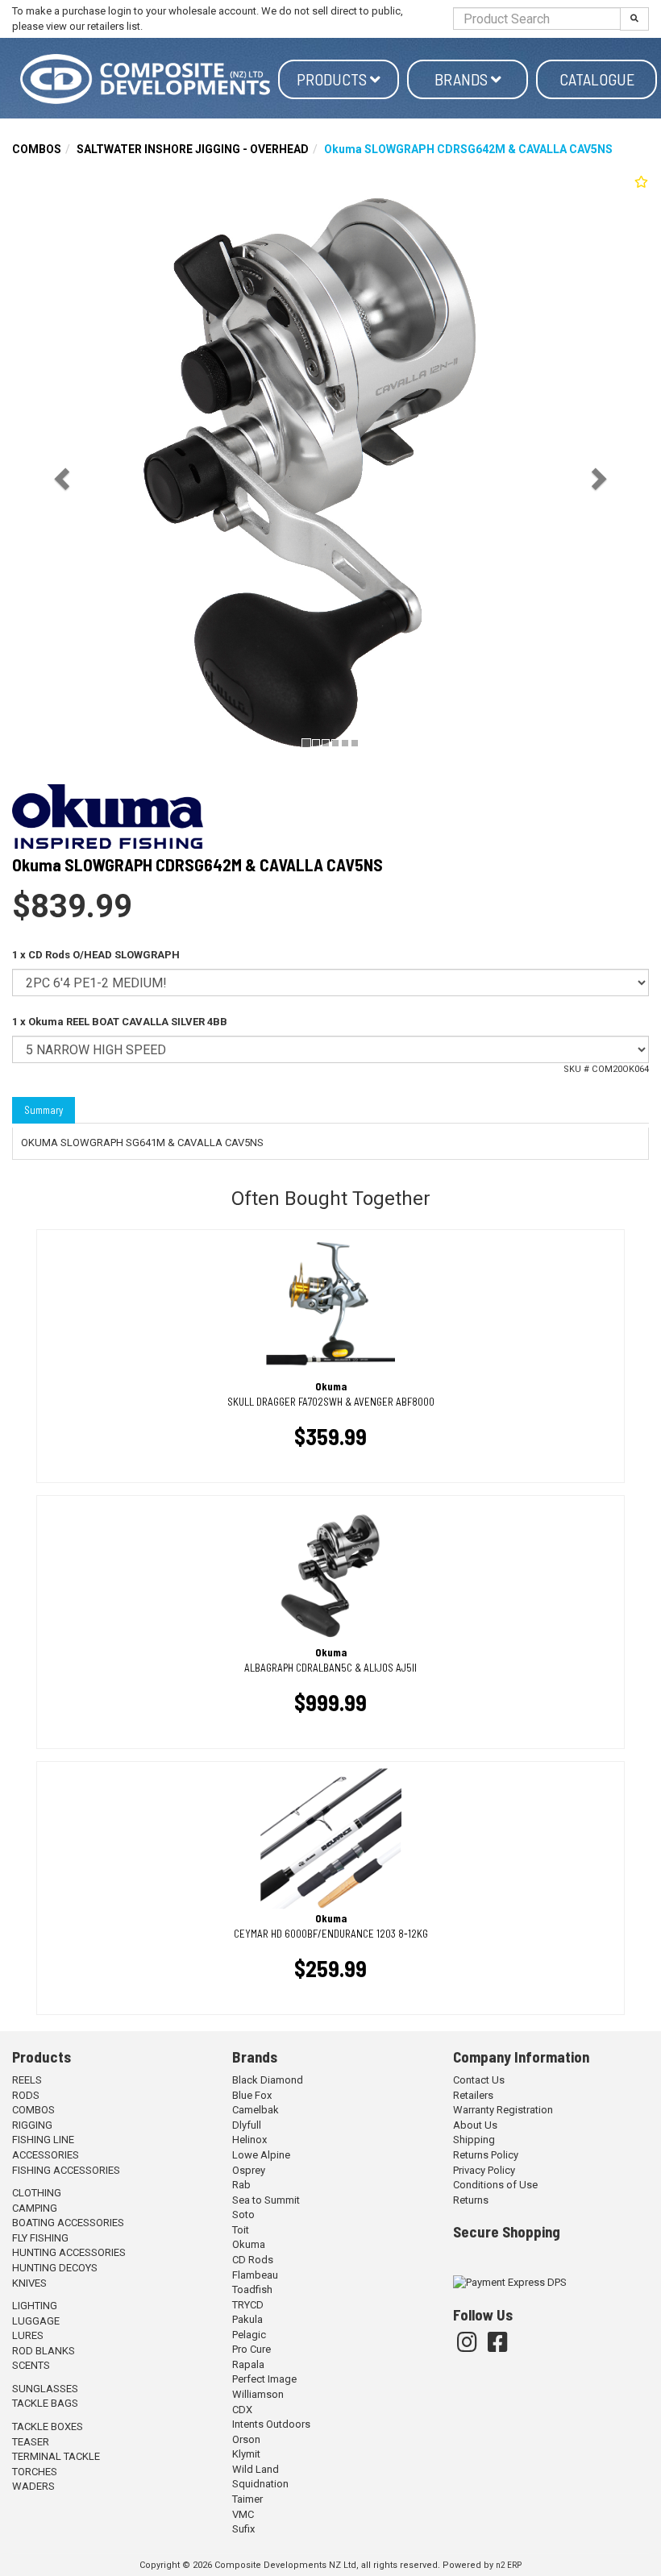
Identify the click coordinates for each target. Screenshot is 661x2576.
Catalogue (597, 79)
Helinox (249, 2140)
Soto (243, 2215)
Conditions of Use (495, 2185)
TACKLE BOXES (48, 2426)
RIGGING (32, 2125)
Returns (471, 2200)
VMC (243, 2514)
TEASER (31, 2442)
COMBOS (37, 149)
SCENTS (31, 2365)
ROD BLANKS (44, 2351)
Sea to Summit (266, 2200)
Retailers (473, 2095)
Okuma (249, 2244)
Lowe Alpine (261, 2155)
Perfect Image (264, 2379)
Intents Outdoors (271, 2424)
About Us (475, 2125)
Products (333, 79)
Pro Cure (252, 2349)
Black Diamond (268, 2080)
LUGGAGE (36, 2321)
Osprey (249, 2170)
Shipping (474, 2140)
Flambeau (255, 2275)
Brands (463, 79)
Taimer (247, 2499)
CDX (242, 2410)
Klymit (246, 2454)
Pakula (247, 2319)
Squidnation (260, 2484)
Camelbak (256, 2110)
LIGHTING (35, 2306)
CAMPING (35, 2208)
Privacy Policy (484, 2170)
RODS (26, 2095)
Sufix (243, 2529)
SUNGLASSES (45, 2389)
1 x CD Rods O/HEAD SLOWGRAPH (96, 955)
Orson (246, 2439)
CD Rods (253, 2260)
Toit (241, 2230)
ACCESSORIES (46, 2155)
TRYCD (248, 2305)
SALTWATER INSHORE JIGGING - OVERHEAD (193, 149)
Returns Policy (486, 2155)
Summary (44, 1110)
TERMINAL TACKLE (56, 2456)
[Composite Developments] (145, 79)
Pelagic (249, 2335)
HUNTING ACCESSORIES (69, 2252)
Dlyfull (247, 2125)
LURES (28, 2335)
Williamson (258, 2394)
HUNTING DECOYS (55, 2268)
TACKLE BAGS (45, 2403)
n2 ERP (509, 2565)
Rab (241, 2185)
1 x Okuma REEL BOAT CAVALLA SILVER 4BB (120, 1022)
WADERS (33, 2486)
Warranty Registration (503, 2110)
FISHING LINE (43, 2140)
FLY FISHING (40, 2238)
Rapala (248, 2364)
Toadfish (252, 2289)
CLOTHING (37, 2193)
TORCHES (35, 2472)
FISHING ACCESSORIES (66, 2170)
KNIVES (29, 2283)
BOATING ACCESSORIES (68, 2223)
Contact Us (479, 2080)
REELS (27, 2080)
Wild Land (256, 2469)
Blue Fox (252, 2095)
